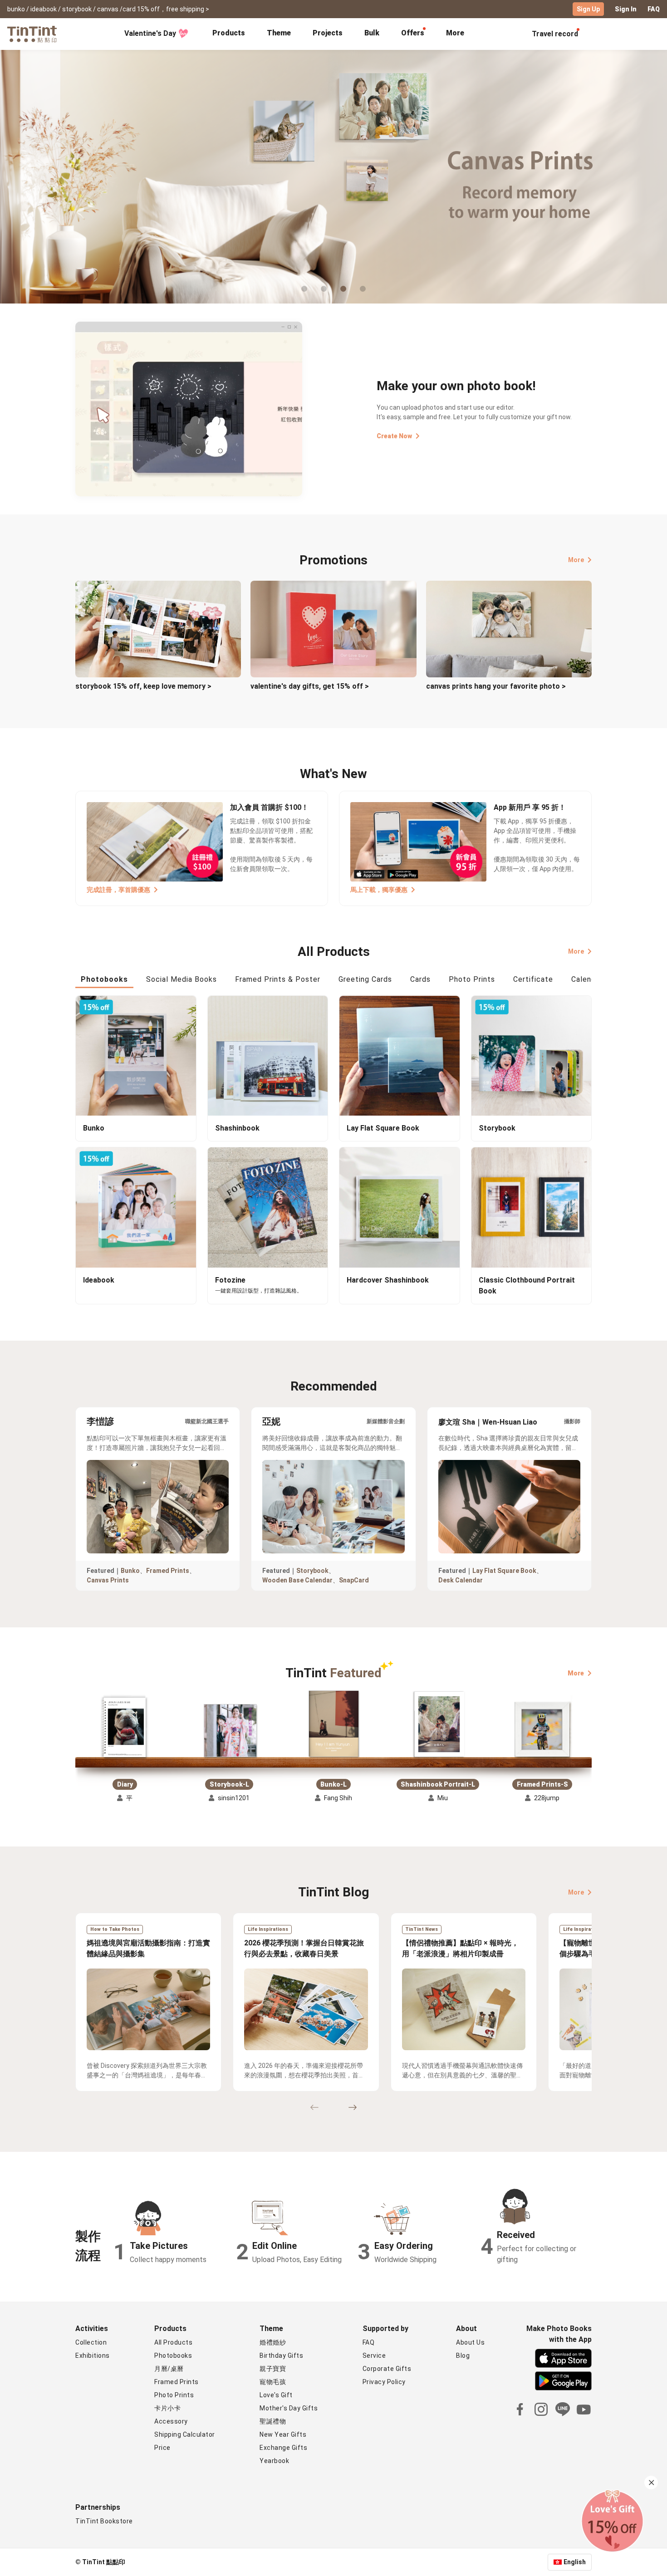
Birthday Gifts (281, 2356)
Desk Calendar (461, 1580)
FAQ (654, 9)
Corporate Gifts (387, 2369)
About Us (470, 2342)
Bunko (130, 1571)
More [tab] (455, 33)
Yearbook (274, 2461)
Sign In (626, 9)
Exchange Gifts (283, 2448)
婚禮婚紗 (273, 2342)
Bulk (372, 33)
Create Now (394, 436)
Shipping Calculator (185, 2434)
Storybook (312, 1571)
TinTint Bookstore (104, 2521)
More (576, 560)
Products (229, 33)
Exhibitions (93, 2356)
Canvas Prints (108, 1580)
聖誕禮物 (273, 2421)
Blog (463, 2356)
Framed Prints (168, 1571)
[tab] (229, 34)
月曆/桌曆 (169, 2369)
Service (374, 2356)
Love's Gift (276, 2395)
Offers (413, 33)
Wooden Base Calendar (297, 1580)
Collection (91, 2342)
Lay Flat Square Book (504, 1571)
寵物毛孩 (273, 2382)
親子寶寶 (273, 2369)
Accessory (171, 2421)
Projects (328, 33)
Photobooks (173, 2356)
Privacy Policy (384, 2382)
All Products (173, 2342)
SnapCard (354, 1580)
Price (162, 2448)
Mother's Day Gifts (289, 2408)
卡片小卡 (167, 2408)
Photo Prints (174, 2395)
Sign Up (588, 9)
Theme (279, 33)
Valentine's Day (150, 33)
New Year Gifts (283, 2434)
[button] (125, 1728)
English (575, 2562)
